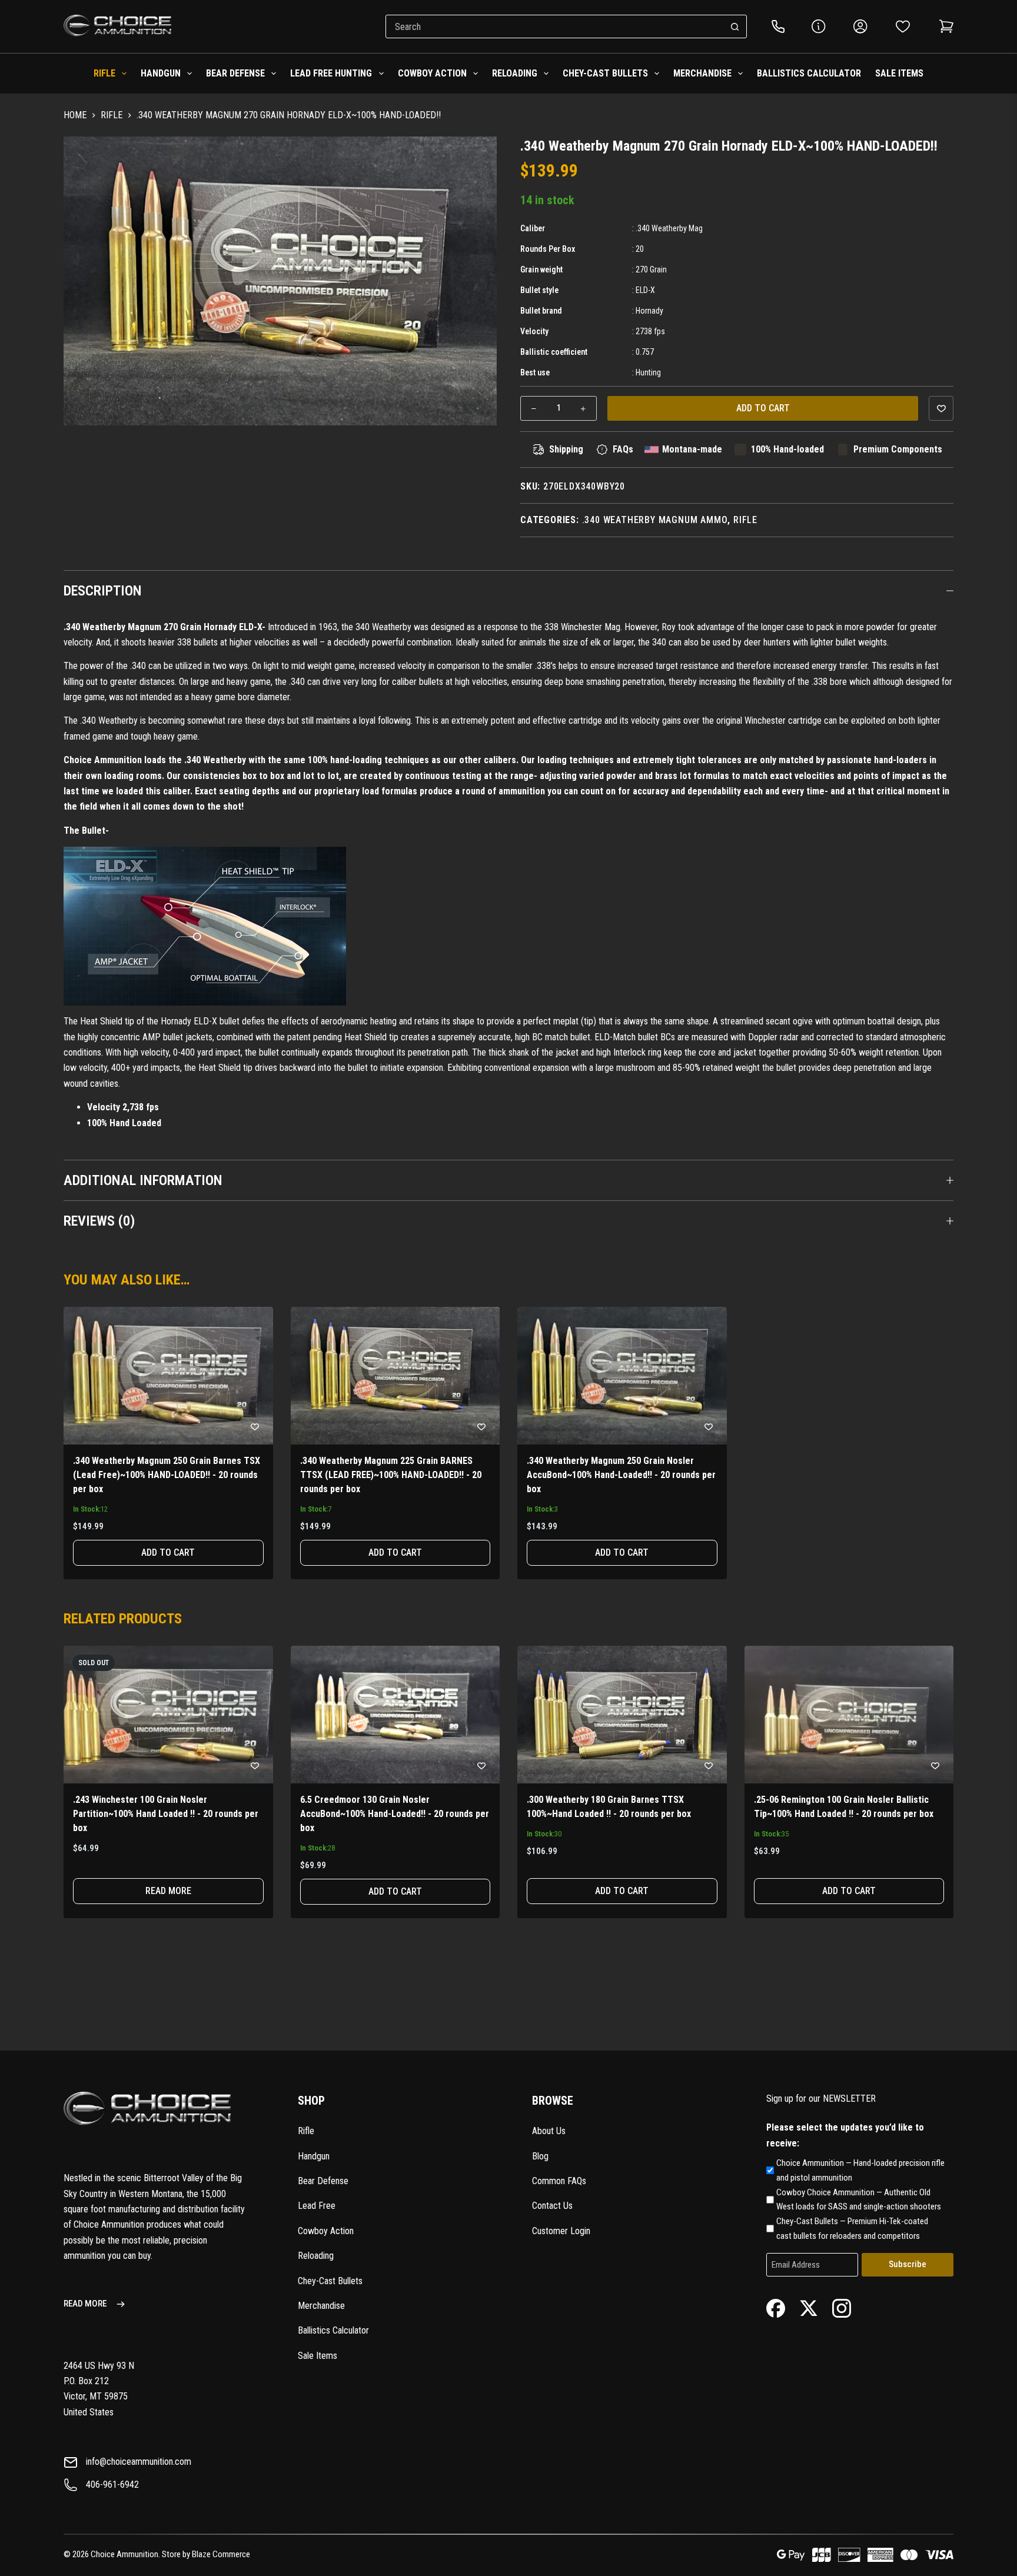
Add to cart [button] (168, 1552)
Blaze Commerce (221, 2554)
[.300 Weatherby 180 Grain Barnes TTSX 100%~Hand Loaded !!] (622, 1715)
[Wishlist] (903, 26)
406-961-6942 (112, 2485)
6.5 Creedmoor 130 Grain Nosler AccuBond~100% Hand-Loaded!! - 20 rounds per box (395, 1814)
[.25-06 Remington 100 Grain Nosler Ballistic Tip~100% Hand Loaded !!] (849, 1715)
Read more (168, 1891)
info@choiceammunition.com (139, 2462)
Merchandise (702, 73)
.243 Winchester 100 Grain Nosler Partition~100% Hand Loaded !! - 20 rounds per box (166, 1814)
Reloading (515, 73)
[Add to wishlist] (941, 408)
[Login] (860, 26)
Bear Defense (235, 73)
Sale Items (899, 73)
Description (103, 591)
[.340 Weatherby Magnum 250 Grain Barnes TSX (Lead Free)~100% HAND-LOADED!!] (168, 1376)
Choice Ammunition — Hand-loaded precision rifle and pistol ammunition (860, 2170)
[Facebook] (776, 2307)
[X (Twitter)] (809, 2307)
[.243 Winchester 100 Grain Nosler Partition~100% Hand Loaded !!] (168, 1715)
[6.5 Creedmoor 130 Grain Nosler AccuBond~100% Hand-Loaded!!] (395, 1715)
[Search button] (735, 26)
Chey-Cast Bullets (605, 73)
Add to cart (763, 408)
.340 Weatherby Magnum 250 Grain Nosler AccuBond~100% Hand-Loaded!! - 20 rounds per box (621, 1475)
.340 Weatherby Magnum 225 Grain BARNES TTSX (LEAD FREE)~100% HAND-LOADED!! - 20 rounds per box (391, 1475)
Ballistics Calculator (809, 73)
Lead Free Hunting (331, 73)
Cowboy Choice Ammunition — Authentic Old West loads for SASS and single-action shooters (859, 2200)
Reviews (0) (99, 1221)
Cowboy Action (432, 73)
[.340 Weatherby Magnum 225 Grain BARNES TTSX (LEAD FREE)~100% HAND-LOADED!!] (395, 1376)
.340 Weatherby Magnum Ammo (655, 520)
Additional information (143, 1180)
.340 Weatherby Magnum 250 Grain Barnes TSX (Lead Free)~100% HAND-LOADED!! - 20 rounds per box (167, 1475)
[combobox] (555, 26)
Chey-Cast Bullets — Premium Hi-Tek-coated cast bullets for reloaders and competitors (852, 2229)
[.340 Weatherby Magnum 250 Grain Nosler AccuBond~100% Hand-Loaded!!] (622, 1376)
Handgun (161, 73)
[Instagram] (842, 2307)
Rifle (104, 73)
